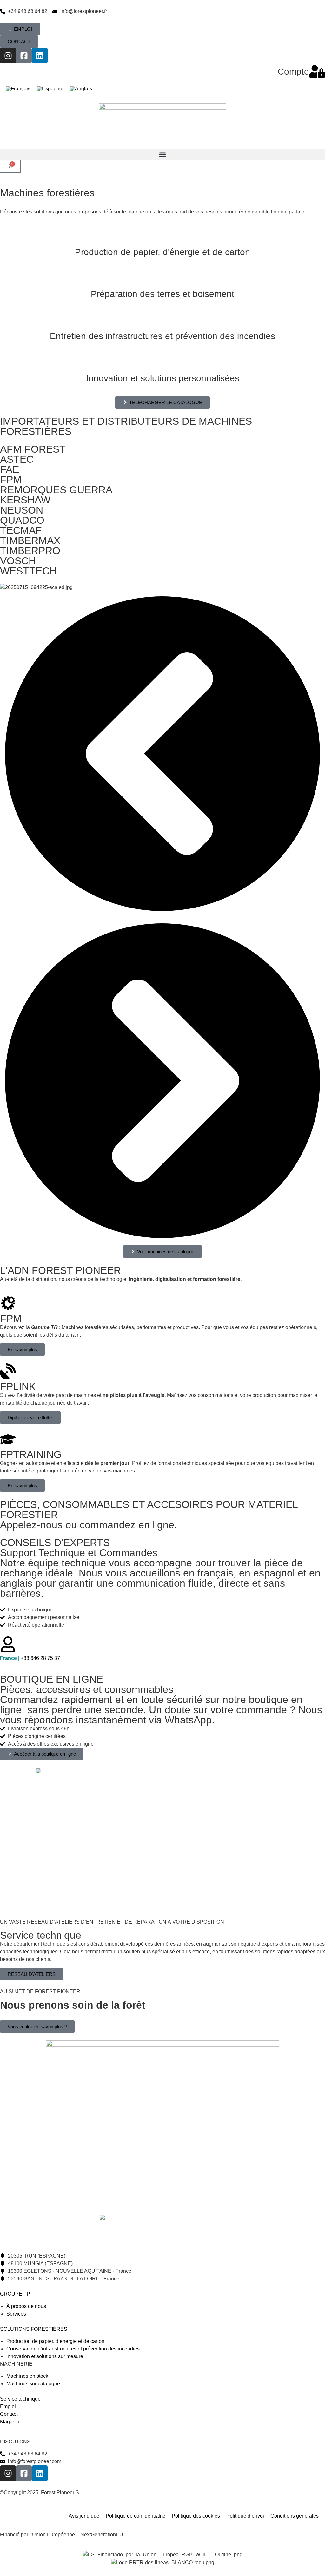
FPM (11, 480)
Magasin (10, 2422)
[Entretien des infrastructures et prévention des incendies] (162, 320)
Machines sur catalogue (33, 2384)
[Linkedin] (40, 56)
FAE (10, 469)
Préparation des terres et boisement (162, 294)
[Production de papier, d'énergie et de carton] (162, 236)
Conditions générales (295, 2516)
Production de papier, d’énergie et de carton (55, 2341)
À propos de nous (26, 2306)
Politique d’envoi (245, 2516)
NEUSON (22, 510)
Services (16, 2314)
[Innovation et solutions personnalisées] (162, 362)
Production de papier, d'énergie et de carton (162, 252)
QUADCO (22, 520)
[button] (162, 154)
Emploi (8, 2406)
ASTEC (17, 459)
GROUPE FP (15, 2294)
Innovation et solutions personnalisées (163, 378)
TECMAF (21, 530)
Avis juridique (84, 2516)
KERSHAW (25, 500)
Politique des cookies (196, 2516)
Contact (9, 2414)
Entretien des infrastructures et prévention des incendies (162, 336)
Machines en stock (27, 2376)
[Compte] (317, 71)
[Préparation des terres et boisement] (162, 278)
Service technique (20, 2399)
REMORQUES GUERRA (56, 490)
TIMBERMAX (30, 541)
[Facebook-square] (24, 56)
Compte (293, 72)
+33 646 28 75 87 (30, 1658)
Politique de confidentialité (136, 2516)
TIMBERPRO (30, 551)
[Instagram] (8, 56)
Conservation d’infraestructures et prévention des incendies (73, 2349)
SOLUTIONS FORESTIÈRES (34, 2329)
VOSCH (18, 561)
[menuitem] (18, 89)
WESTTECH (28, 571)
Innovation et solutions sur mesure (45, 2356)
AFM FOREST (33, 449)
